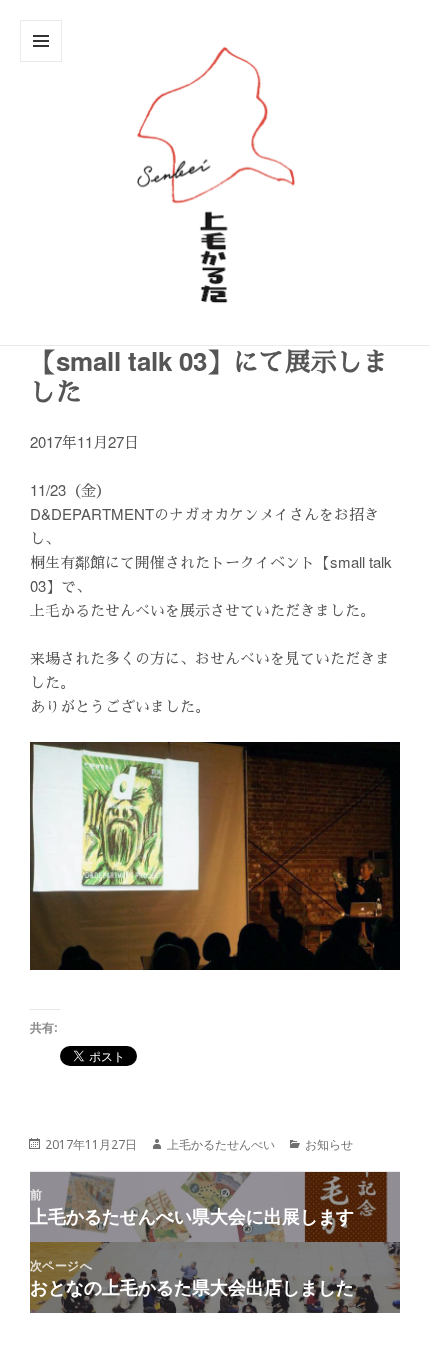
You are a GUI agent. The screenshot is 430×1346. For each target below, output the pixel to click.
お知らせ (329, 1144)
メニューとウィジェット (41, 61)
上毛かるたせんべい (221, 1144)
